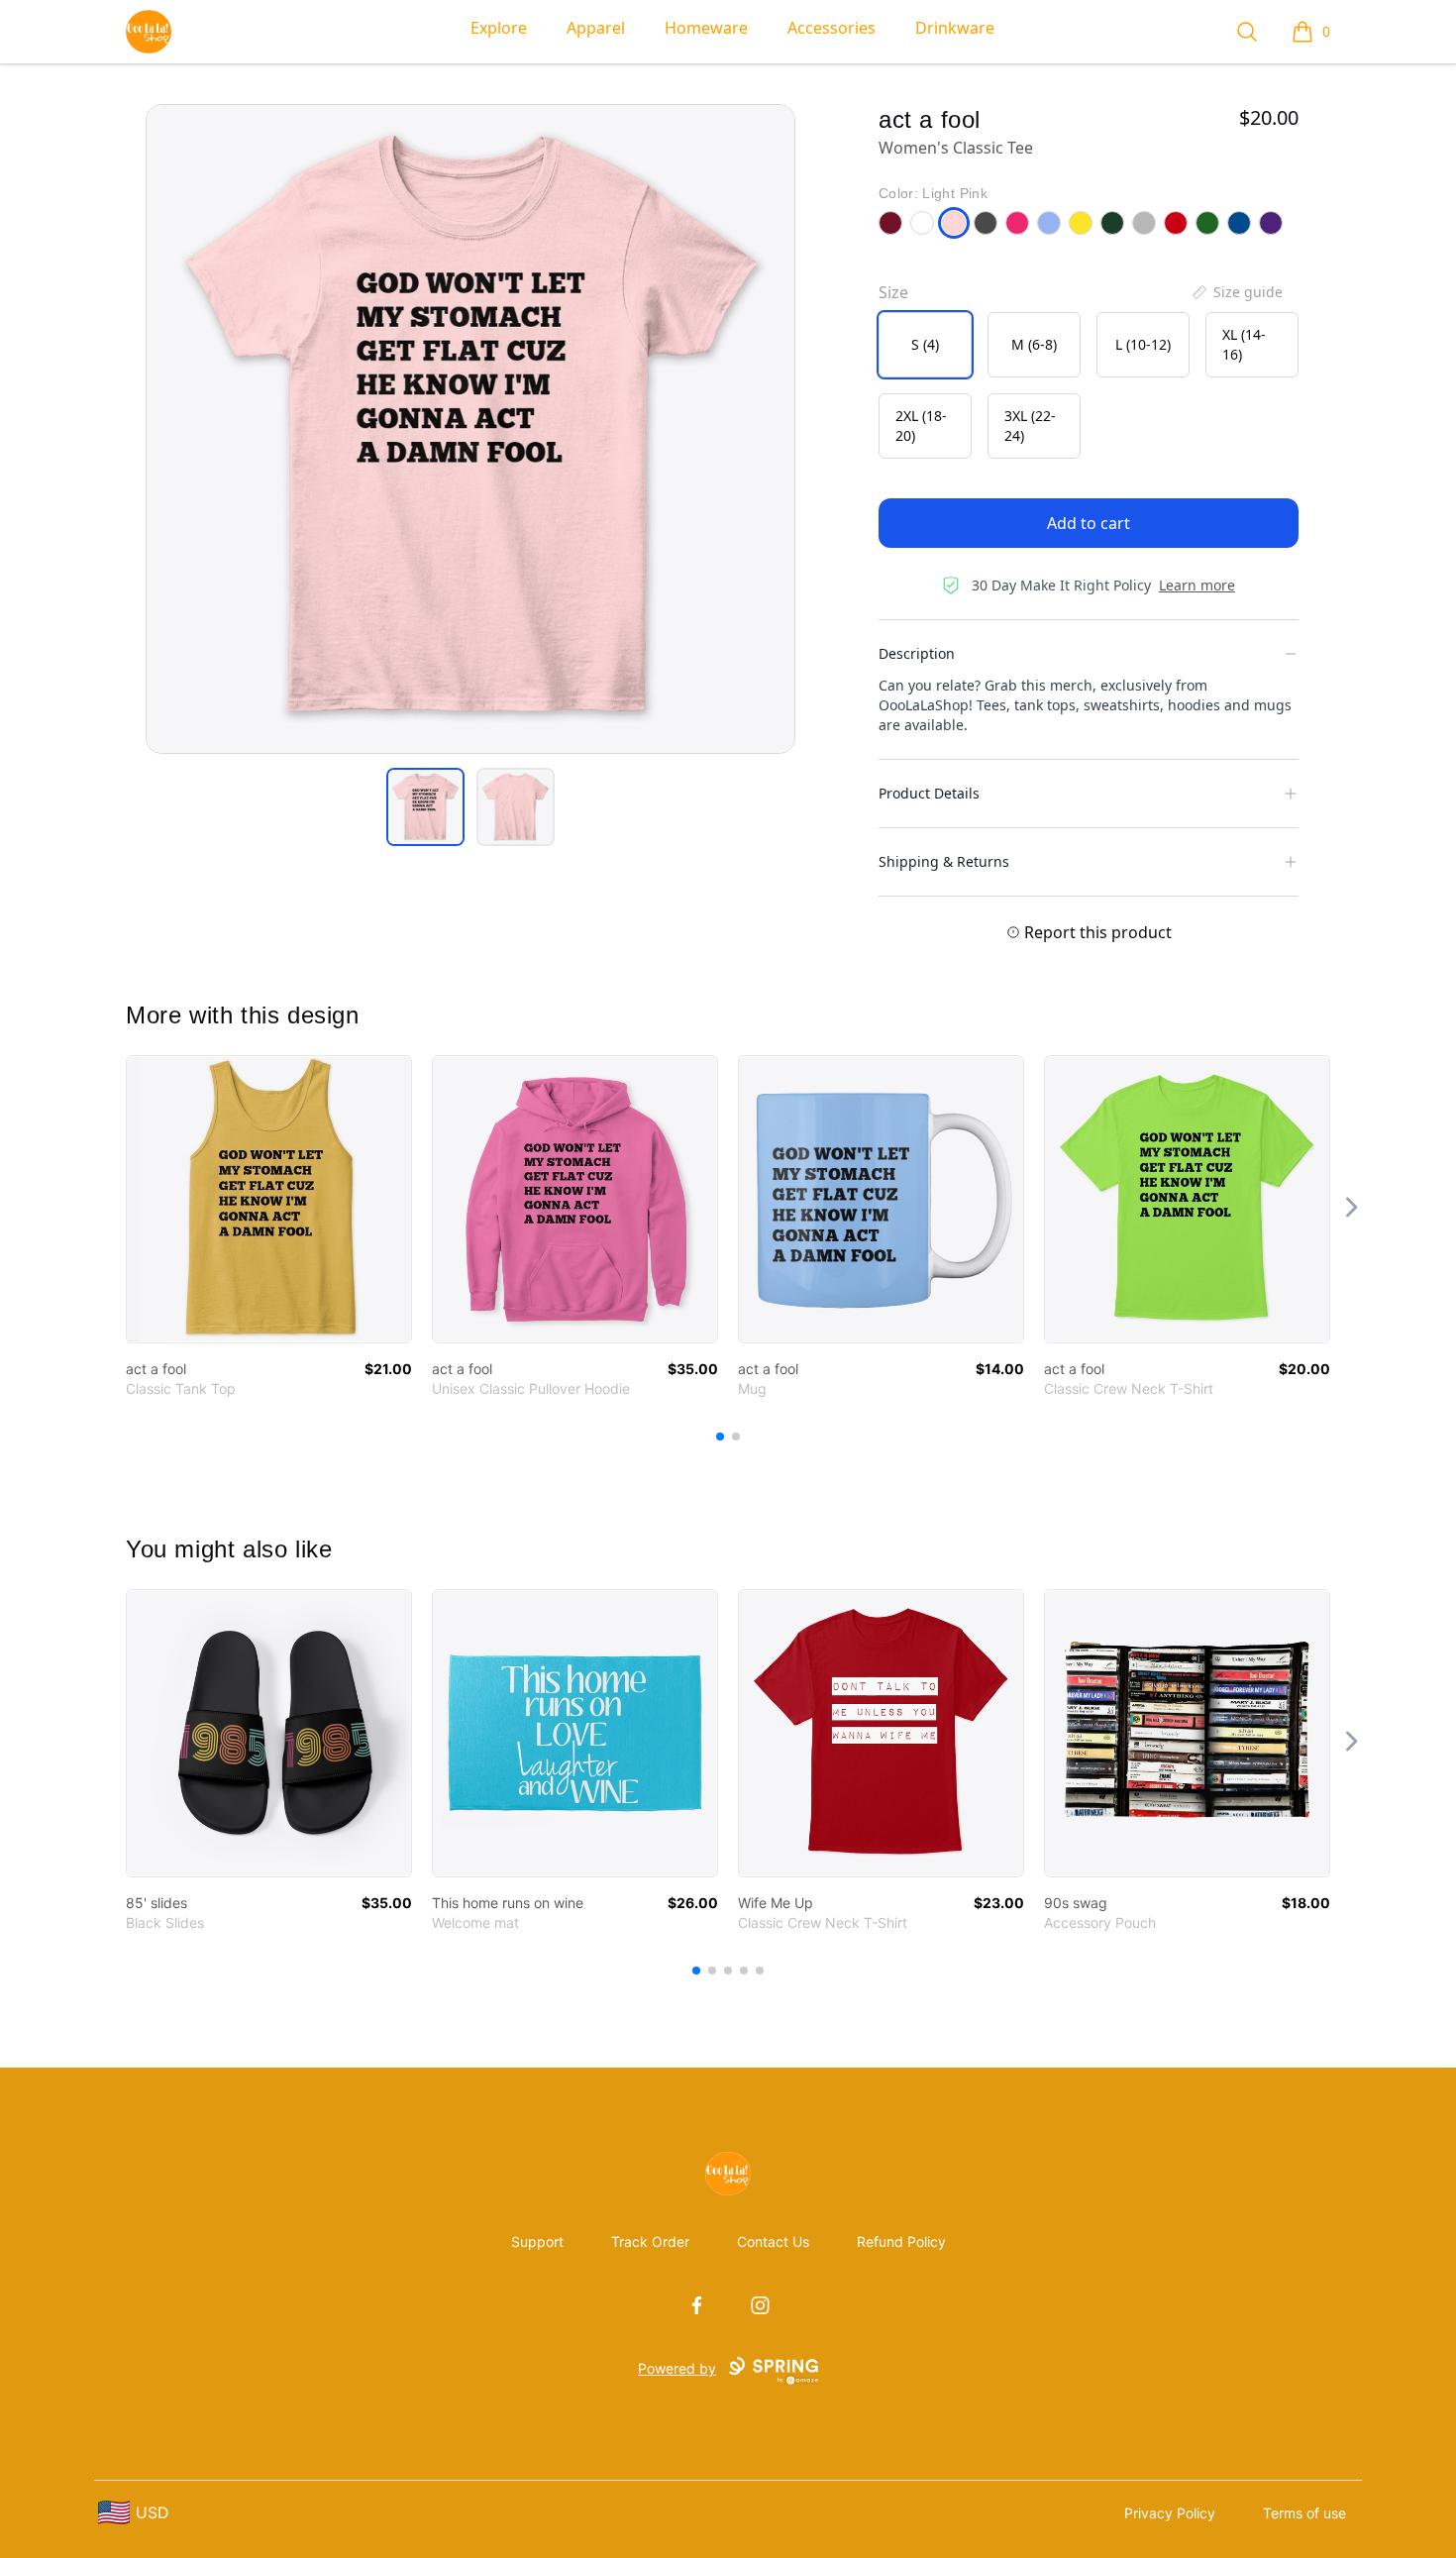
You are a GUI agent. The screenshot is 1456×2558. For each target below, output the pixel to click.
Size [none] (893, 292)
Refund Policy (901, 2241)
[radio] (925, 345)
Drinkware (955, 28)
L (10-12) (1143, 344)
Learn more (1197, 585)
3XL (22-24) (1030, 426)
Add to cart (1089, 523)
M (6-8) (1034, 344)
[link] (269, 1199)
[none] (1236, 292)
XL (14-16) (1244, 344)
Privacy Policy (1170, 2513)
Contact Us (773, 2241)
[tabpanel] (470, 429)
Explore (499, 28)
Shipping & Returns (944, 861)
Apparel (596, 28)
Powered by (677, 2368)
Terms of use (1304, 2513)
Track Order (650, 2241)
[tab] (425, 807)
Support (537, 2241)
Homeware (706, 28)
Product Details (929, 793)
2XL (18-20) (921, 426)
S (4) (925, 344)
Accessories (832, 28)
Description (917, 653)
